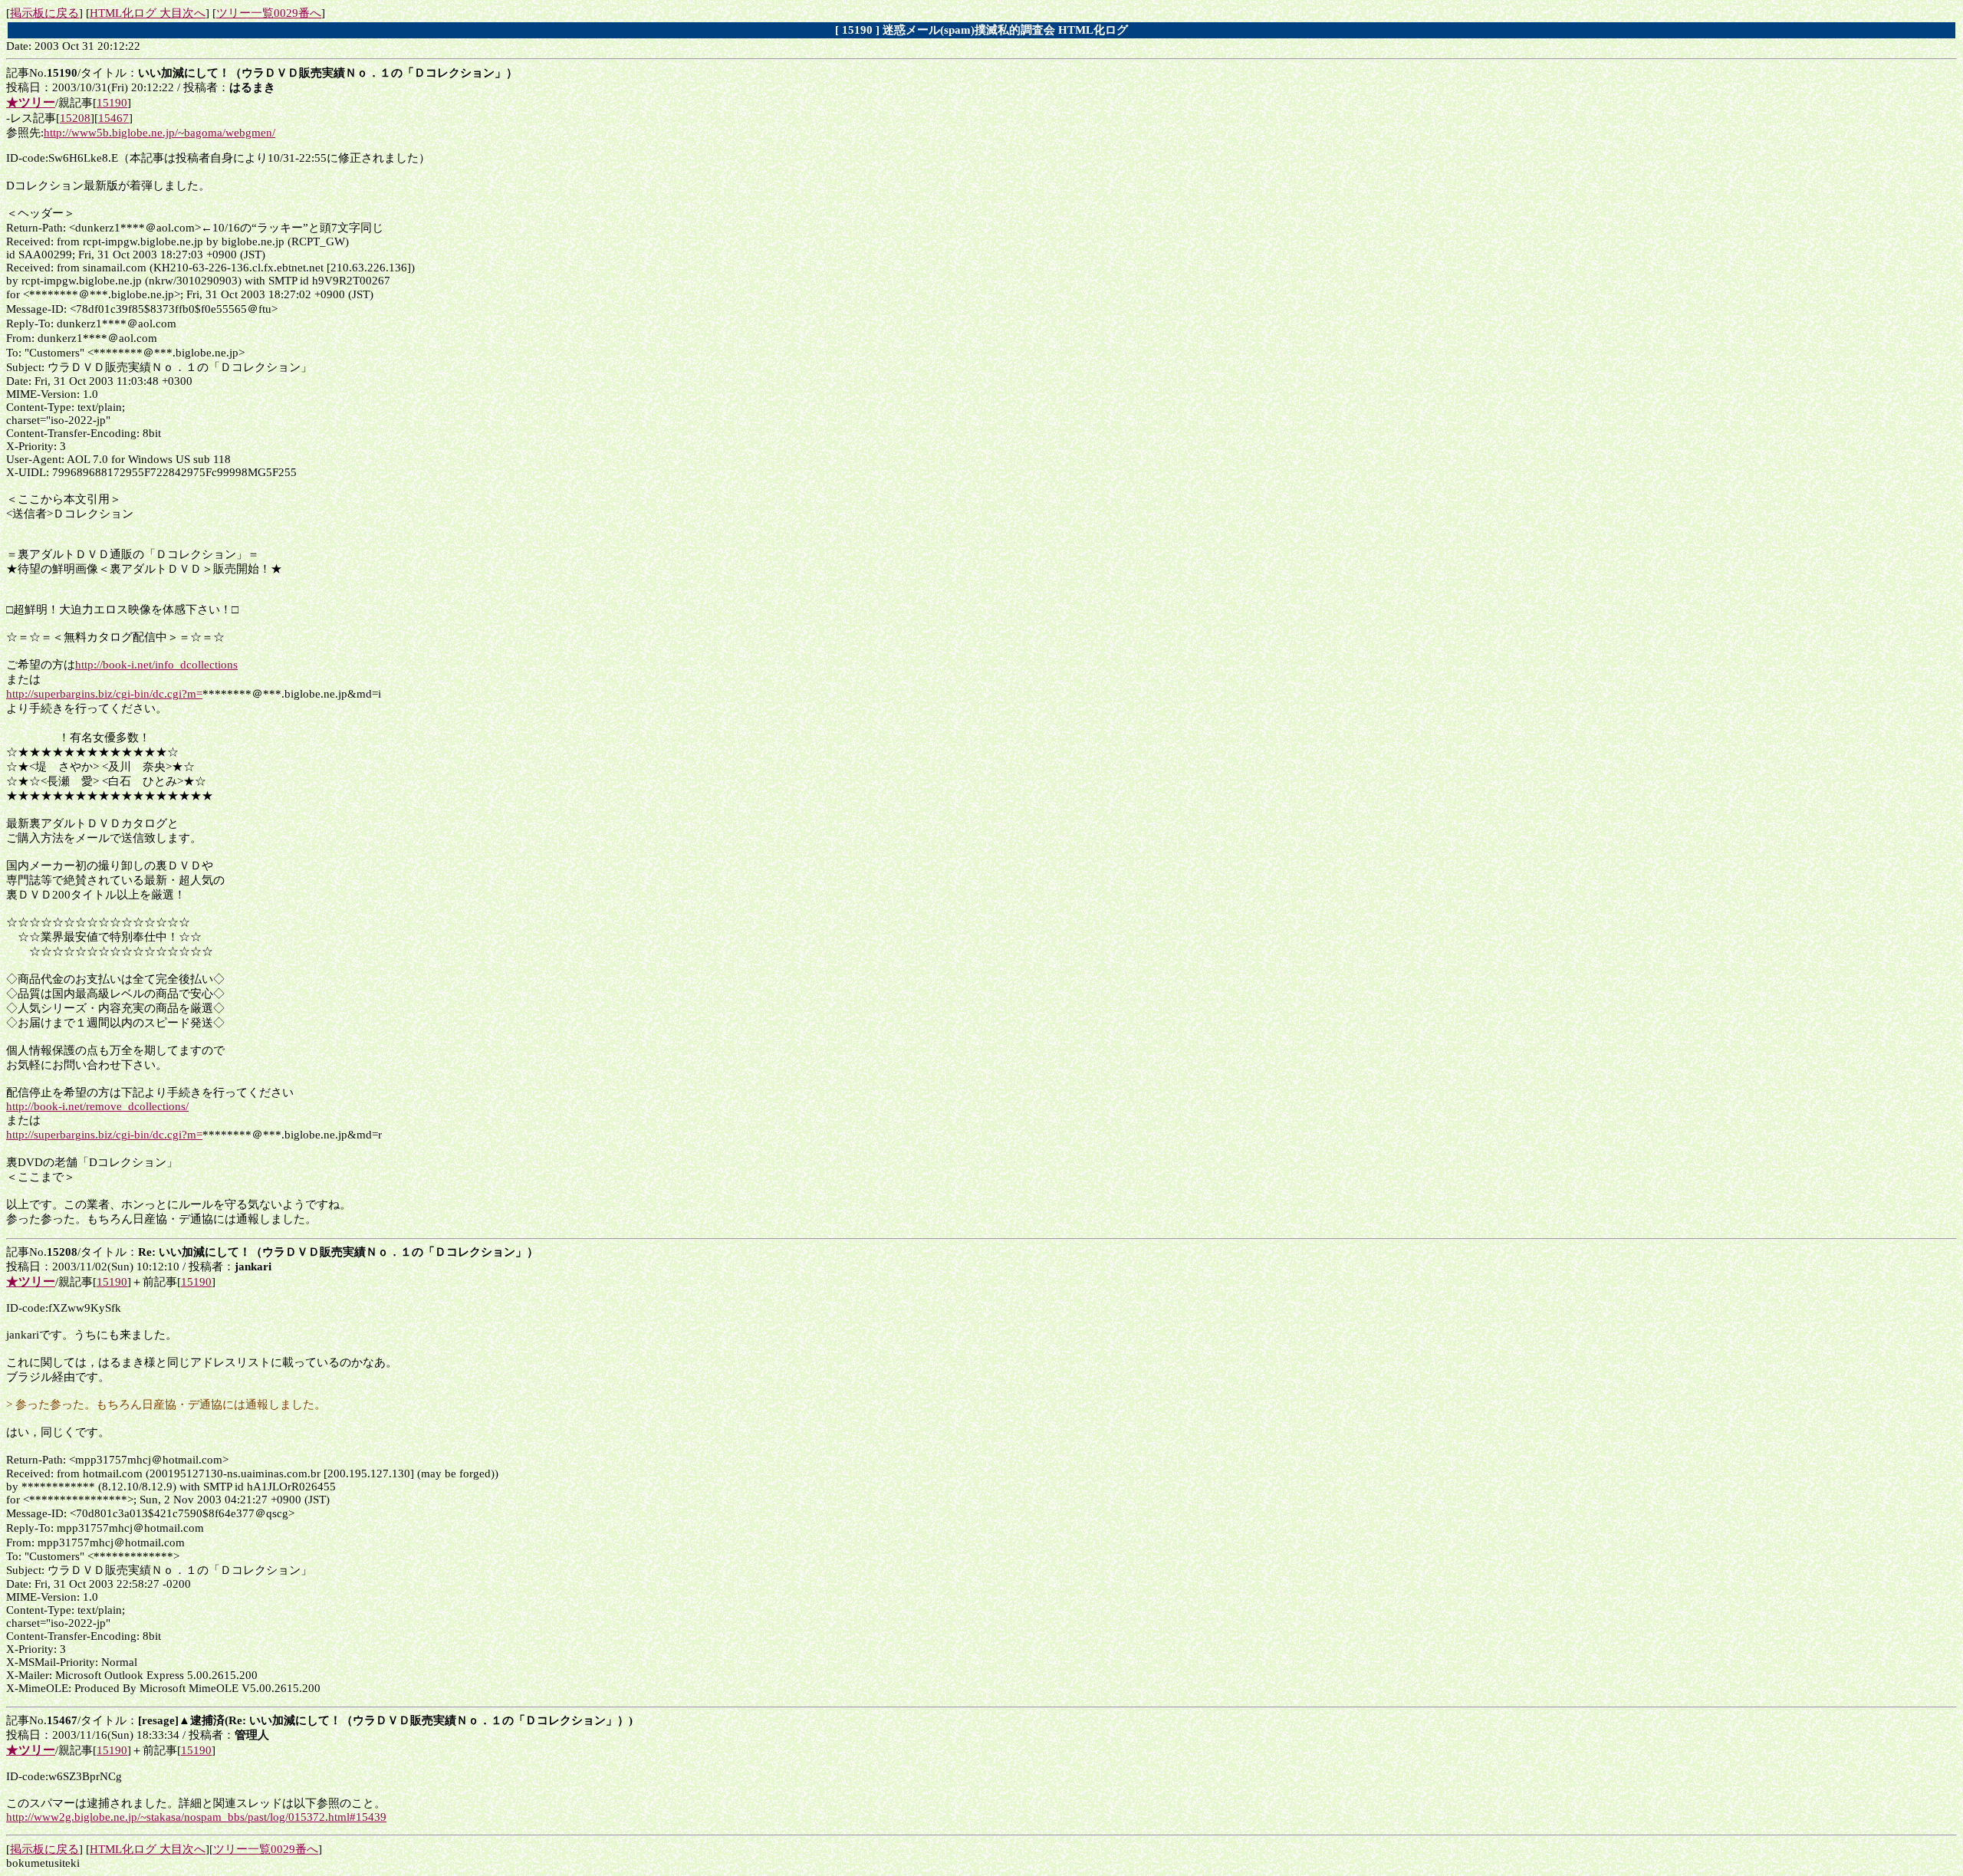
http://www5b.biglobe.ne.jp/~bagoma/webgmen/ (159, 133)
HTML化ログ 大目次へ (148, 13)
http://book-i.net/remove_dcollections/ (97, 1106)
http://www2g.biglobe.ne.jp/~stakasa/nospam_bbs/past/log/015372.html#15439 (196, 1817)
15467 (113, 118)
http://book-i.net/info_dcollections (156, 665)
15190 (112, 103)
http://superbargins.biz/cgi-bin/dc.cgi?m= (104, 694)
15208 (75, 118)
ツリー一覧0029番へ (269, 13)
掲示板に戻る (44, 13)
